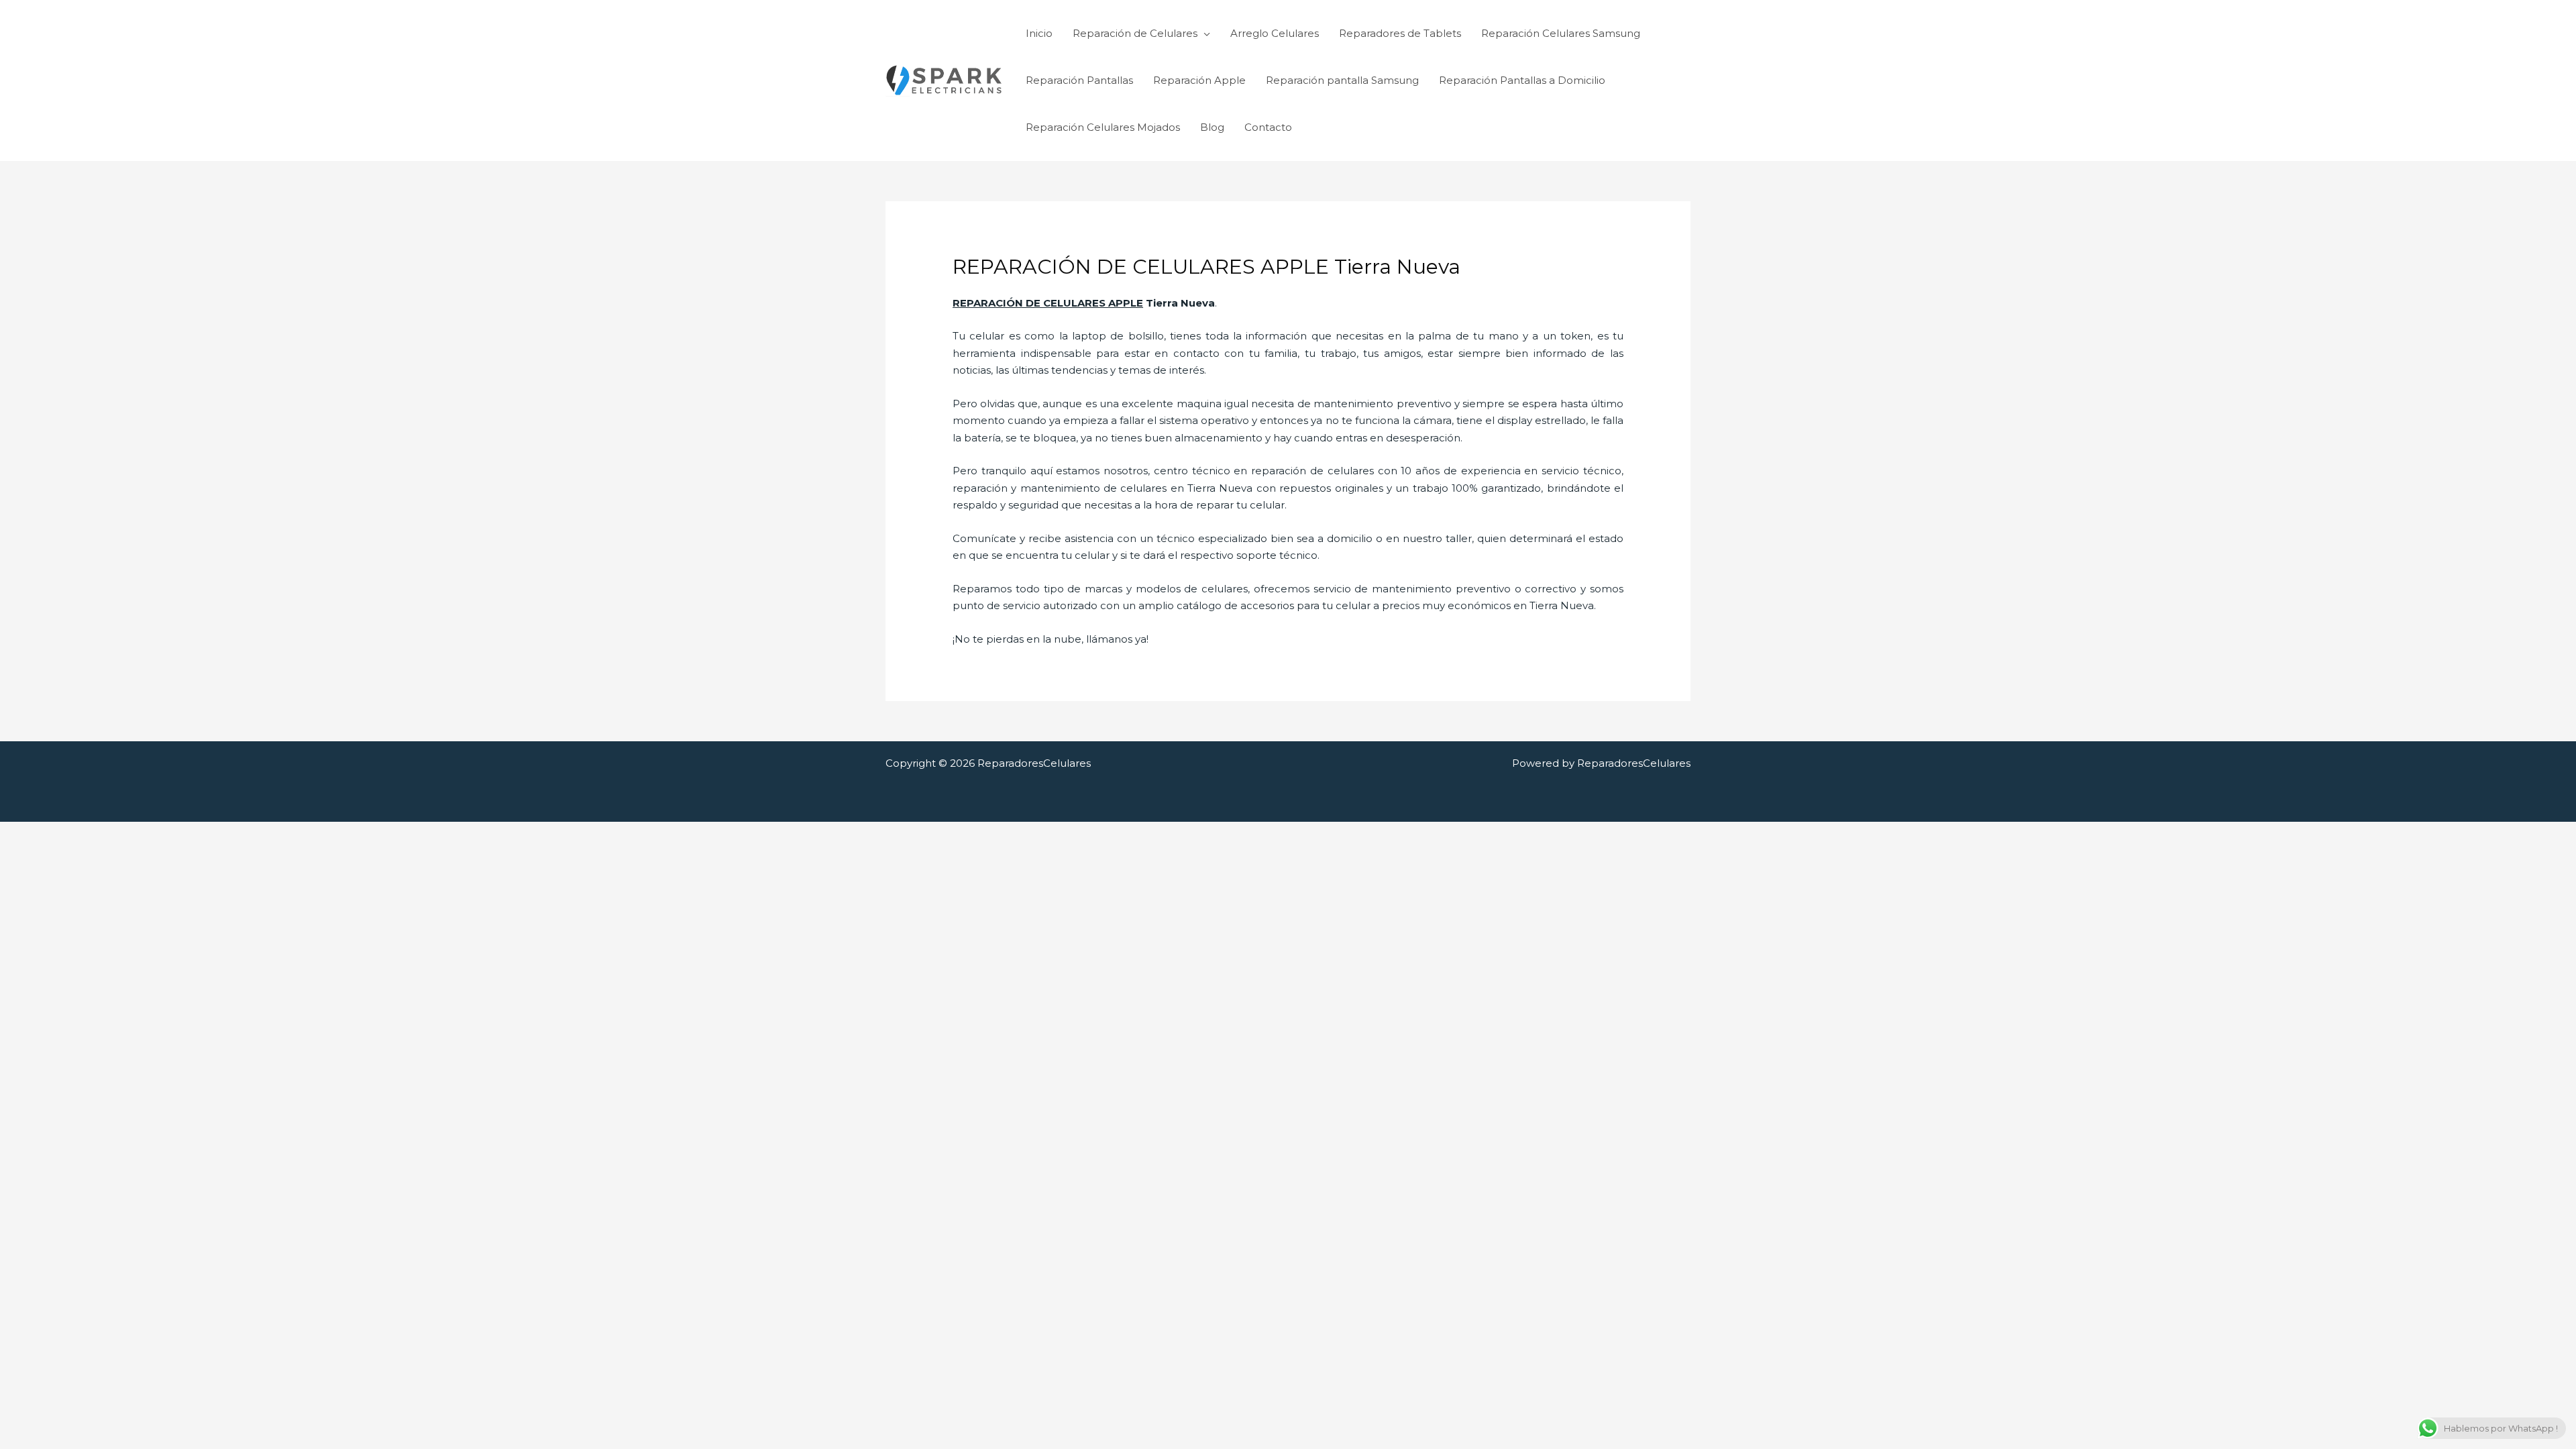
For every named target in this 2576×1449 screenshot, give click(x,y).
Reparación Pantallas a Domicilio (1522, 80)
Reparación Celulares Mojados (1103, 127)
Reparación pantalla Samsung (1342, 80)
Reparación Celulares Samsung (1561, 33)
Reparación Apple (1199, 80)
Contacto (1268, 127)
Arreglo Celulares (1275, 33)
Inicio (1039, 33)
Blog (1212, 127)
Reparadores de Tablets (1400, 33)
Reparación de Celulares (1135, 33)
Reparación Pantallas (1079, 80)
